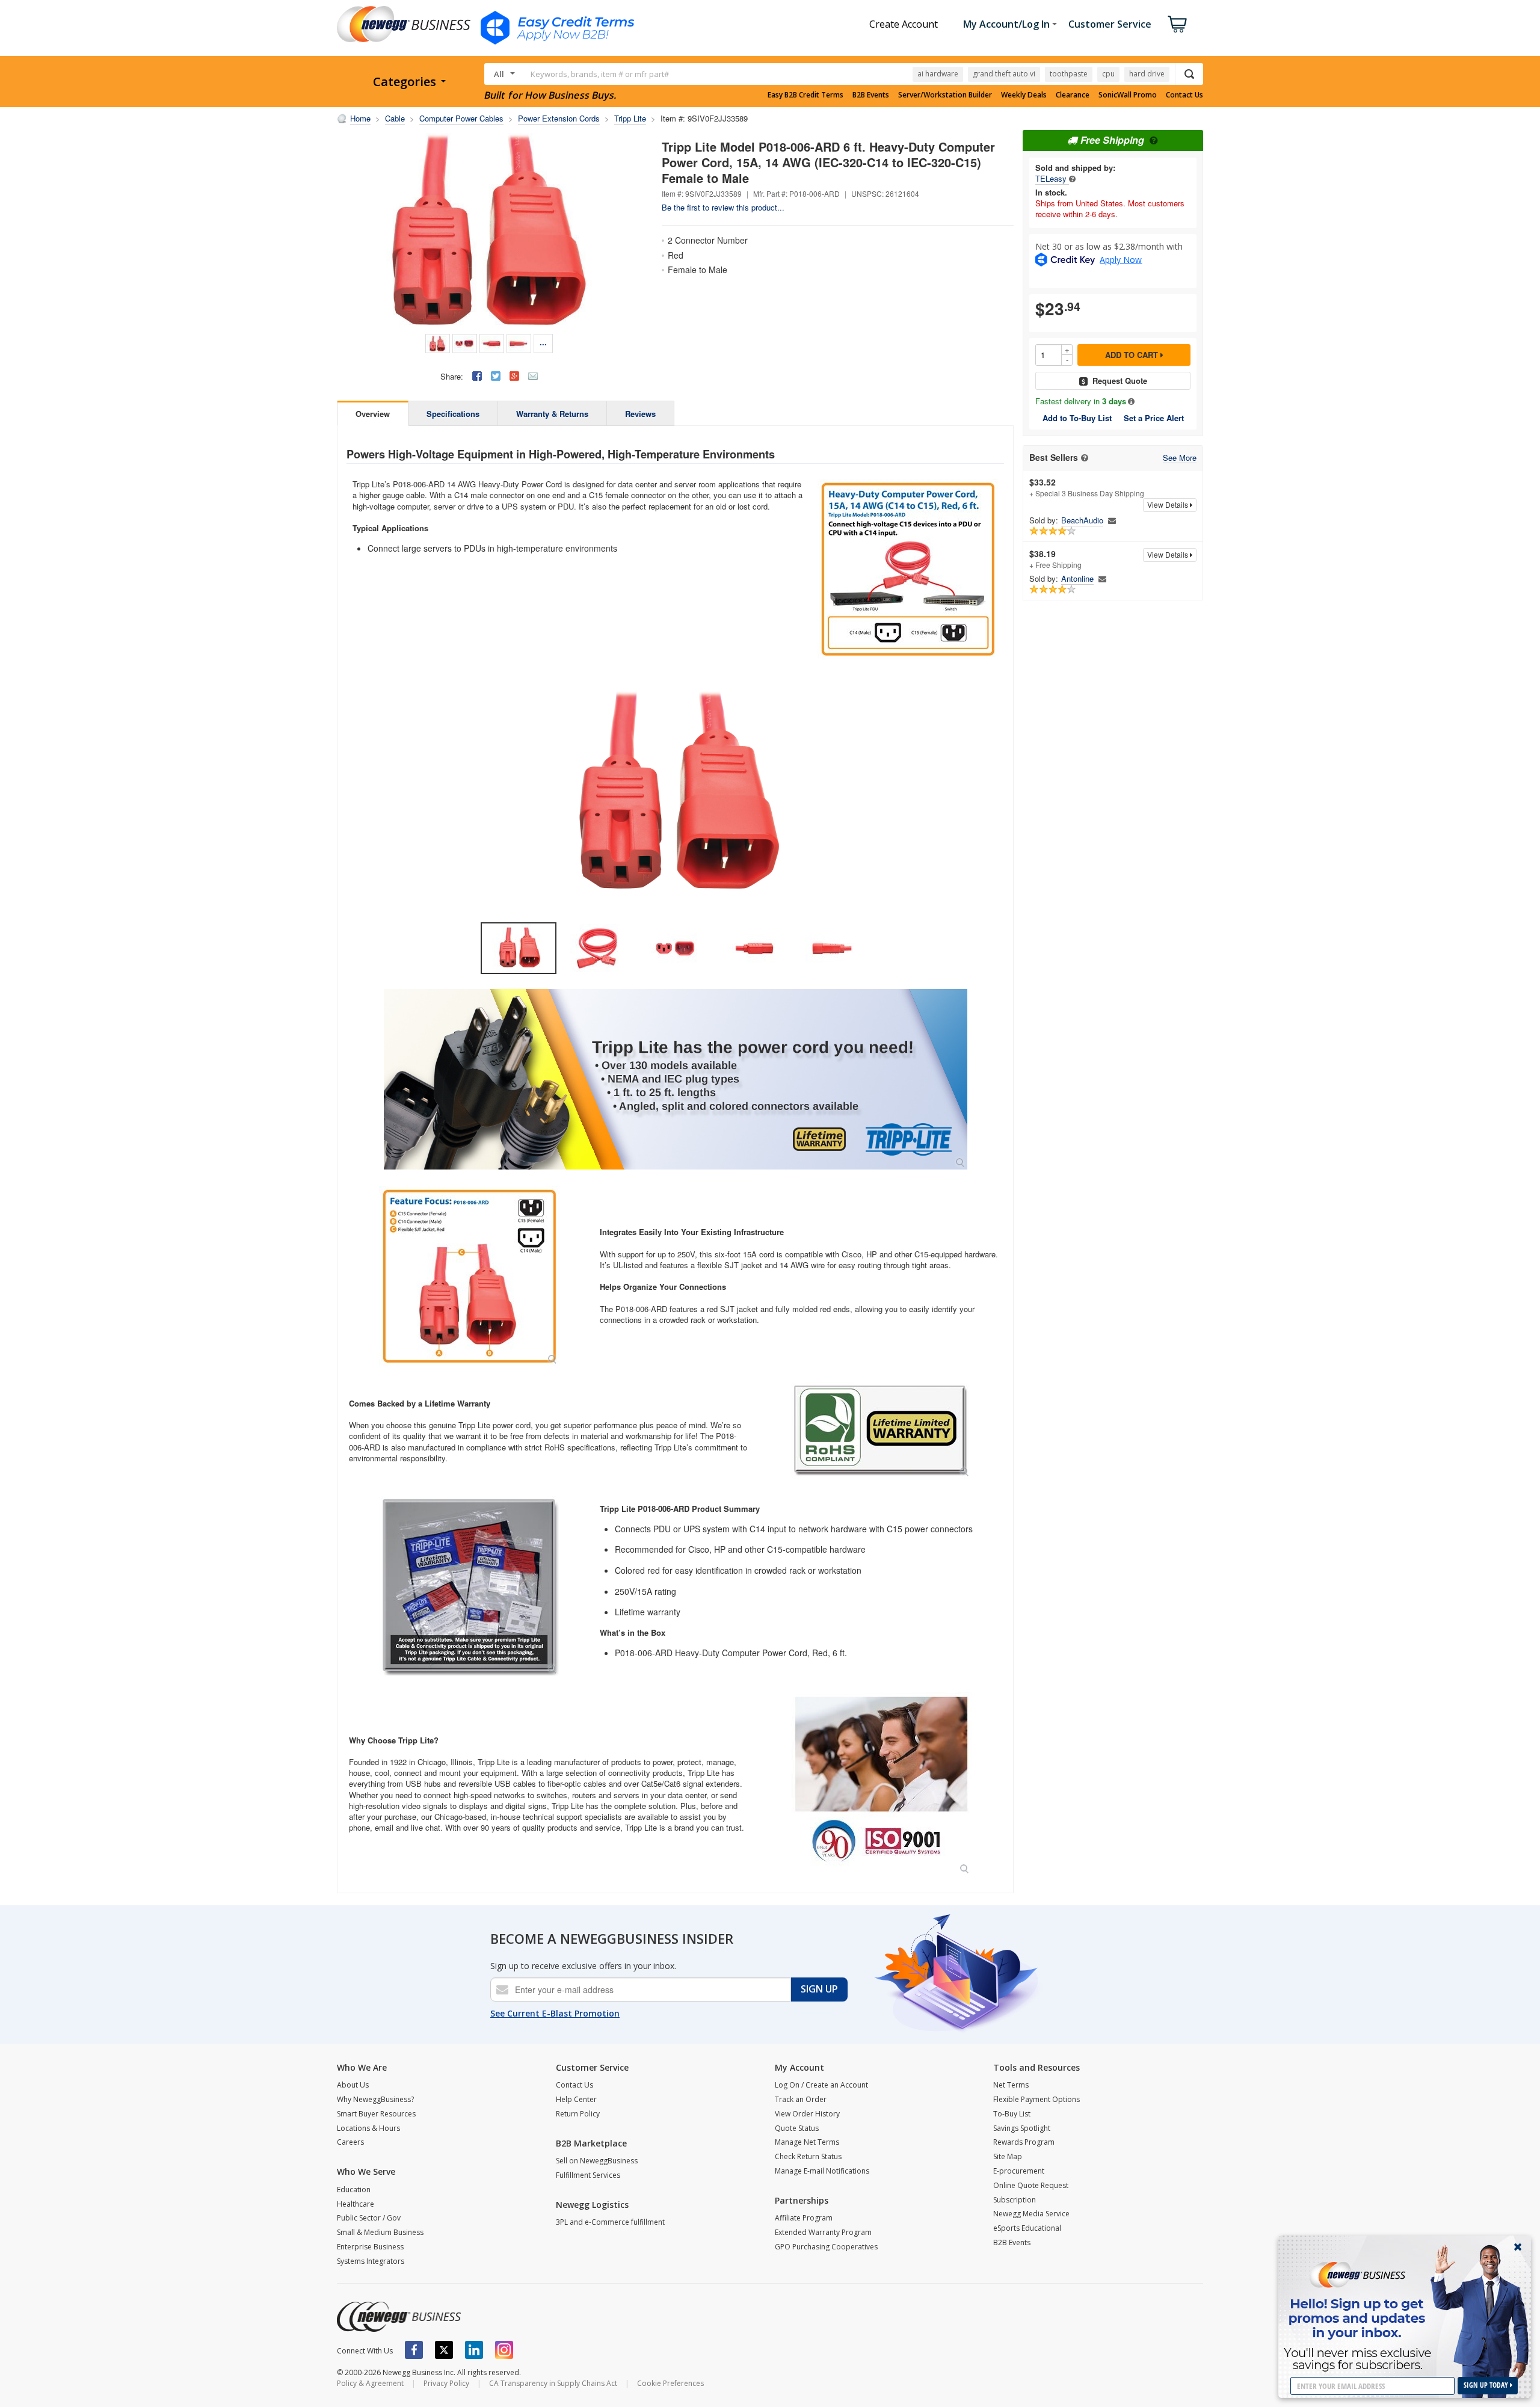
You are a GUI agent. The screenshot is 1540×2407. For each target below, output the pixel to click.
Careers (350, 2142)
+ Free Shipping (1055, 559)
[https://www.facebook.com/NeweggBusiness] (414, 2350)
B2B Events (871, 95)
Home (360, 118)
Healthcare (356, 2204)
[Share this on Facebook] (477, 376)
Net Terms (1011, 2085)
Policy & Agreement (370, 2383)
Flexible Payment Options (1036, 2099)
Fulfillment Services (588, 2175)
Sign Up (819, 1989)
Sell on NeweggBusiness (597, 2161)
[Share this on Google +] (514, 376)
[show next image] (991, 797)
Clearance (1073, 95)
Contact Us (1184, 95)
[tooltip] (1072, 178)
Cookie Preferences (670, 2383)
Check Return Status (808, 2156)
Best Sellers (1054, 458)
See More (1180, 458)
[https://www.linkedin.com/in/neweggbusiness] (474, 2350)
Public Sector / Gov (369, 2218)
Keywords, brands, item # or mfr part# (600, 74)
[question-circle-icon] (1152, 140)
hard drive (1147, 74)
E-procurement (1019, 2171)
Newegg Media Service (1031, 2214)
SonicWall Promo (1128, 95)
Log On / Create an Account (821, 2085)
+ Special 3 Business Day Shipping (1087, 487)
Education (354, 2190)
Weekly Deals (1024, 95)
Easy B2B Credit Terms (805, 95)
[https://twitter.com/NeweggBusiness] (444, 2350)
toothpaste (1069, 74)
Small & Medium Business (380, 2232)
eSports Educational (1027, 2228)
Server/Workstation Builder (945, 95)
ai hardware (938, 74)
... (543, 342)
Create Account (904, 24)
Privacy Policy (446, 2383)
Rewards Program (1024, 2142)
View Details (1169, 504)
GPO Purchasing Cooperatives (826, 2247)
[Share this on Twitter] (496, 376)
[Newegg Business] (399, 2317)
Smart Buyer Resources (376, 2114)
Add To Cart (1133, 355)
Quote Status (797, 2128)
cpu (1108, 74)
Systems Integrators (371, 2261)
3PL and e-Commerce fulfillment (610, 2222)
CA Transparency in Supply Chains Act (553, 2383)
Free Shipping (1112, 140)
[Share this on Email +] (533, 376)
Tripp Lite (630, 118)
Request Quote (1120, 381)
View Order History (807, 2114)
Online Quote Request (1031, 2185)
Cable (395, 118)
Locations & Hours (368, 2128)
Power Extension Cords (559, 118)
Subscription (1015, 2200)
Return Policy (578, 2114)
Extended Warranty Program (823, 2232)
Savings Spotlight (1022, 2128)
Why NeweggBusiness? (375, 2099)
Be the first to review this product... (723, 207)
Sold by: (1044, 520)
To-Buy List (1012, 2114)
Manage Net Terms (807, 2142)
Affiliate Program (804, 2218)
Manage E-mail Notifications (822, 2171)
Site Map (1008, 2156)
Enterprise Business (370, 2247)
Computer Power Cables (461, 118)
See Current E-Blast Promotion (555, 2013)
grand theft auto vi (1004, 74)
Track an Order (801, 2099)
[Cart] (1177, 24)
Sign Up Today (1487, 2385)
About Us (353, 2085)
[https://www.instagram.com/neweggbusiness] (504, 2350)
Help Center (576, 2099)
